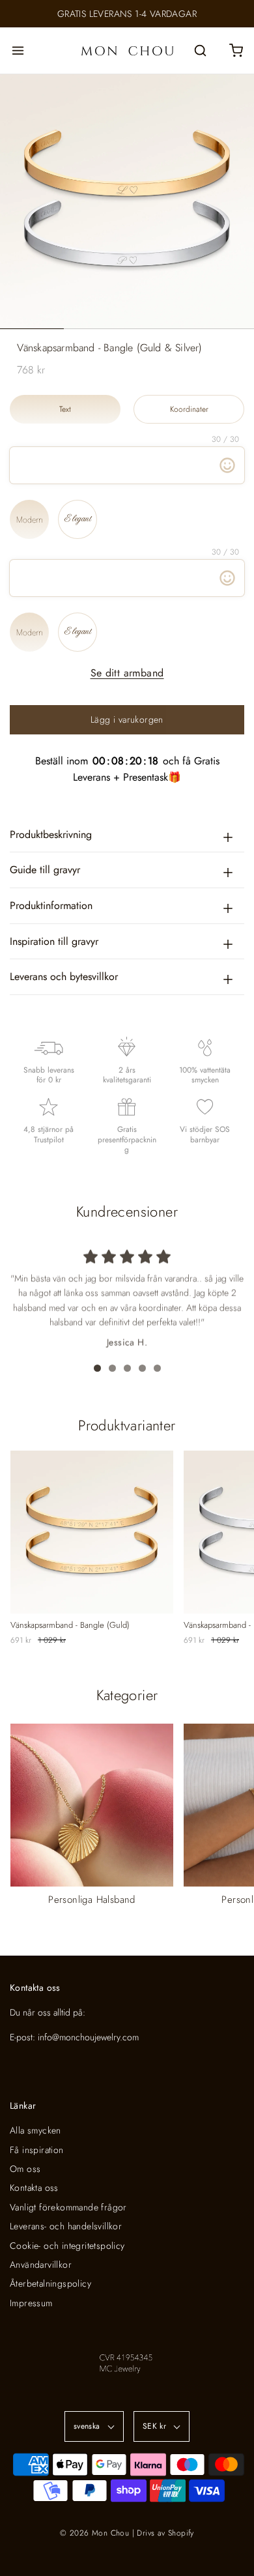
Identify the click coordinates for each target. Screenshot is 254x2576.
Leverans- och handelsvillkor (66, 2226)
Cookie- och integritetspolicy (67, 2246)
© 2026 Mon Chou (94, 2533)
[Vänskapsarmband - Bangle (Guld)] (92, 1532)
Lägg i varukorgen (127, 719)
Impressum (31, 2303)
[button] (127, 201)
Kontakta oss (34, 2188)
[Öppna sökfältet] (200, 51)
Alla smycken (35, 2130)
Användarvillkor (41, 2265)
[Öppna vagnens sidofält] (236, 51)
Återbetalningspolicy (50, 2283)
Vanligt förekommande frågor (68, 2207)
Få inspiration (37, 2150)
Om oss (25, 2169)
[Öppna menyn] (18, 51)
